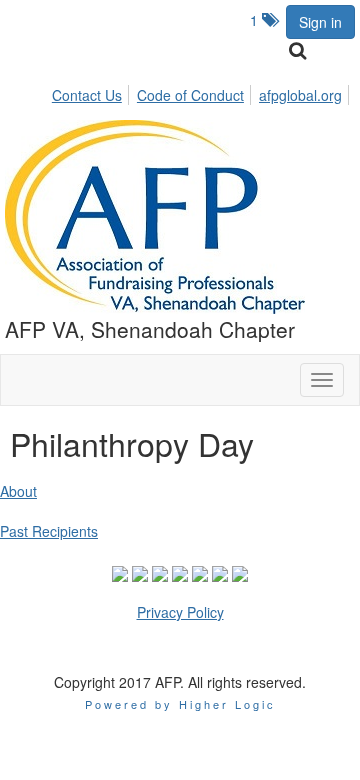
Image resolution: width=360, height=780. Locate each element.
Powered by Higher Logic (180, 704)
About (18, 491)
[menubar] (202, 92)
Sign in (320, 22)
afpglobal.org (300, 95)
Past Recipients (49, 531)
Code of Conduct (190, 95)
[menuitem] (92, 92)
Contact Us (87, 95)
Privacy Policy (180, 612)
